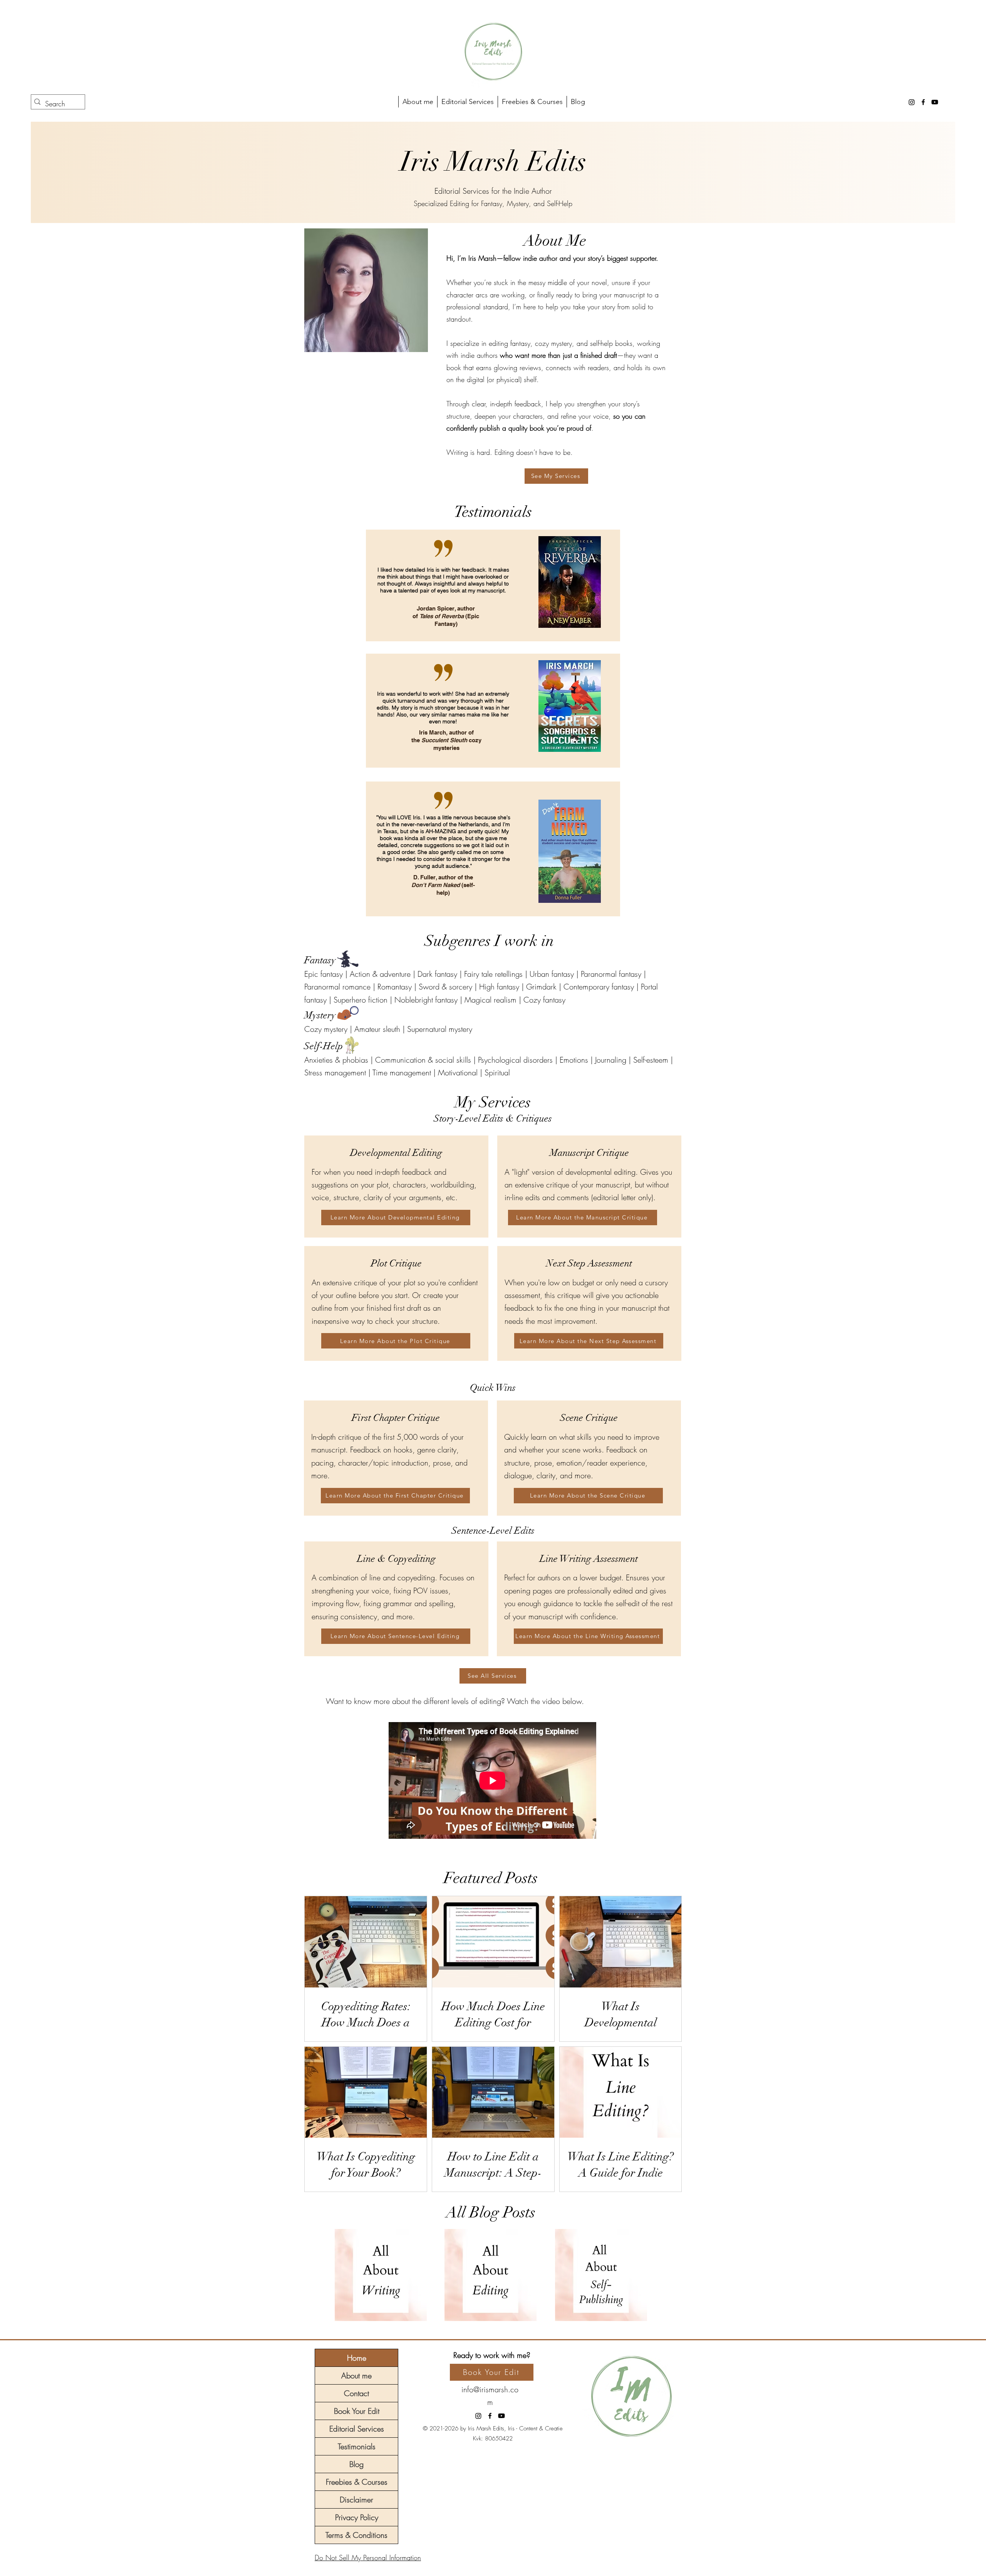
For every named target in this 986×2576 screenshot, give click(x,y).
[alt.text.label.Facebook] (923, 102)
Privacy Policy (357, 2517)
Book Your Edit (357, 2411)
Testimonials (357, 2446)
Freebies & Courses (357, 2482)
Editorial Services (357, 2429)
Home (357, 2358)
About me (356, 2376)
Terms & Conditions (356, 2535)
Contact (356, 2393)
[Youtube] (935, 102)
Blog (356, 2464)
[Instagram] (912, 102)
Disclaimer (356, 2500)
